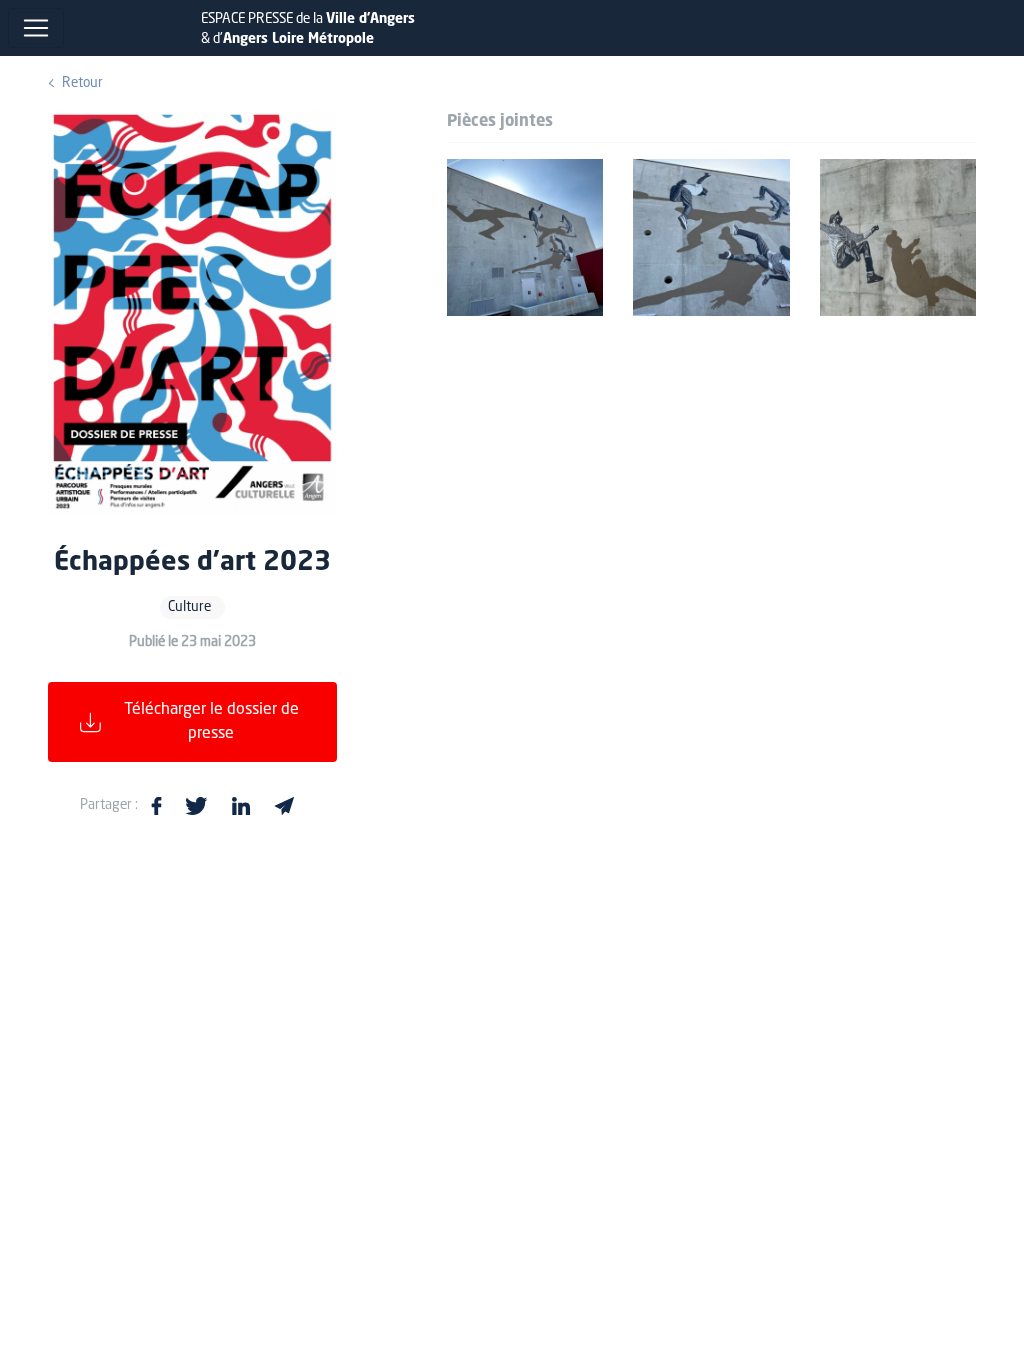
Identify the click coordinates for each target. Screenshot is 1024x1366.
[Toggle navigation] (36, 28)
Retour (82, 83)
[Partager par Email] (284, 805)
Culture (189, 607)
